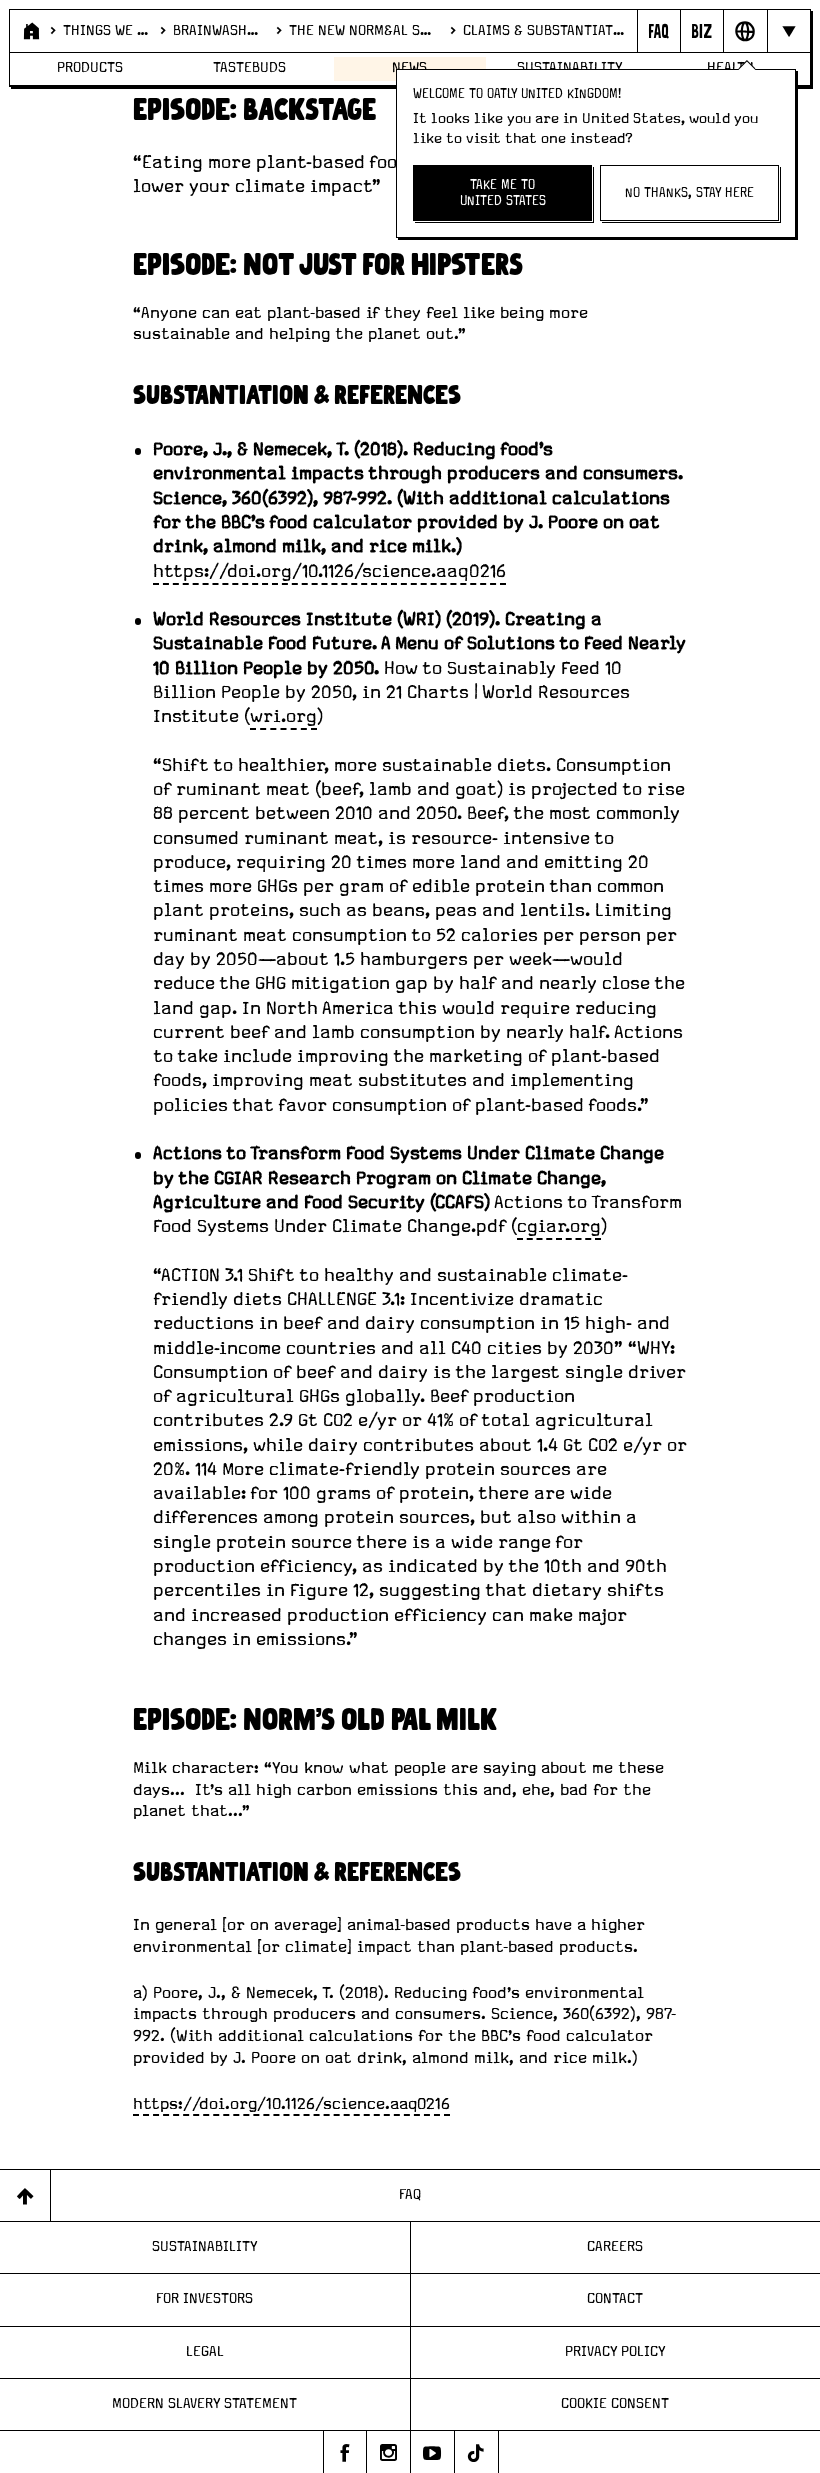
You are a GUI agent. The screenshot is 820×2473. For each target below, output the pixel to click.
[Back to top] (25, 2195)
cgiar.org (559, 1227)
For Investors (204, 2299)
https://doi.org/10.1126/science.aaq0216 (329, 572)
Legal (205, 2352)
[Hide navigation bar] (788, 31)
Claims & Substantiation (544, 31)
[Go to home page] (29, 31)
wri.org (283, 717)
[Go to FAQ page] (658, 31)
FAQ (410, 2195)
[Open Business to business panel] (701, 31)
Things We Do (105, 31)
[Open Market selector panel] (744, 31)
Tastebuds (249, 68)
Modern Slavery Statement (204, 2404)
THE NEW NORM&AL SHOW (363, 31)
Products (90, 68)
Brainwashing (218, 31)
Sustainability (205, 2247)
